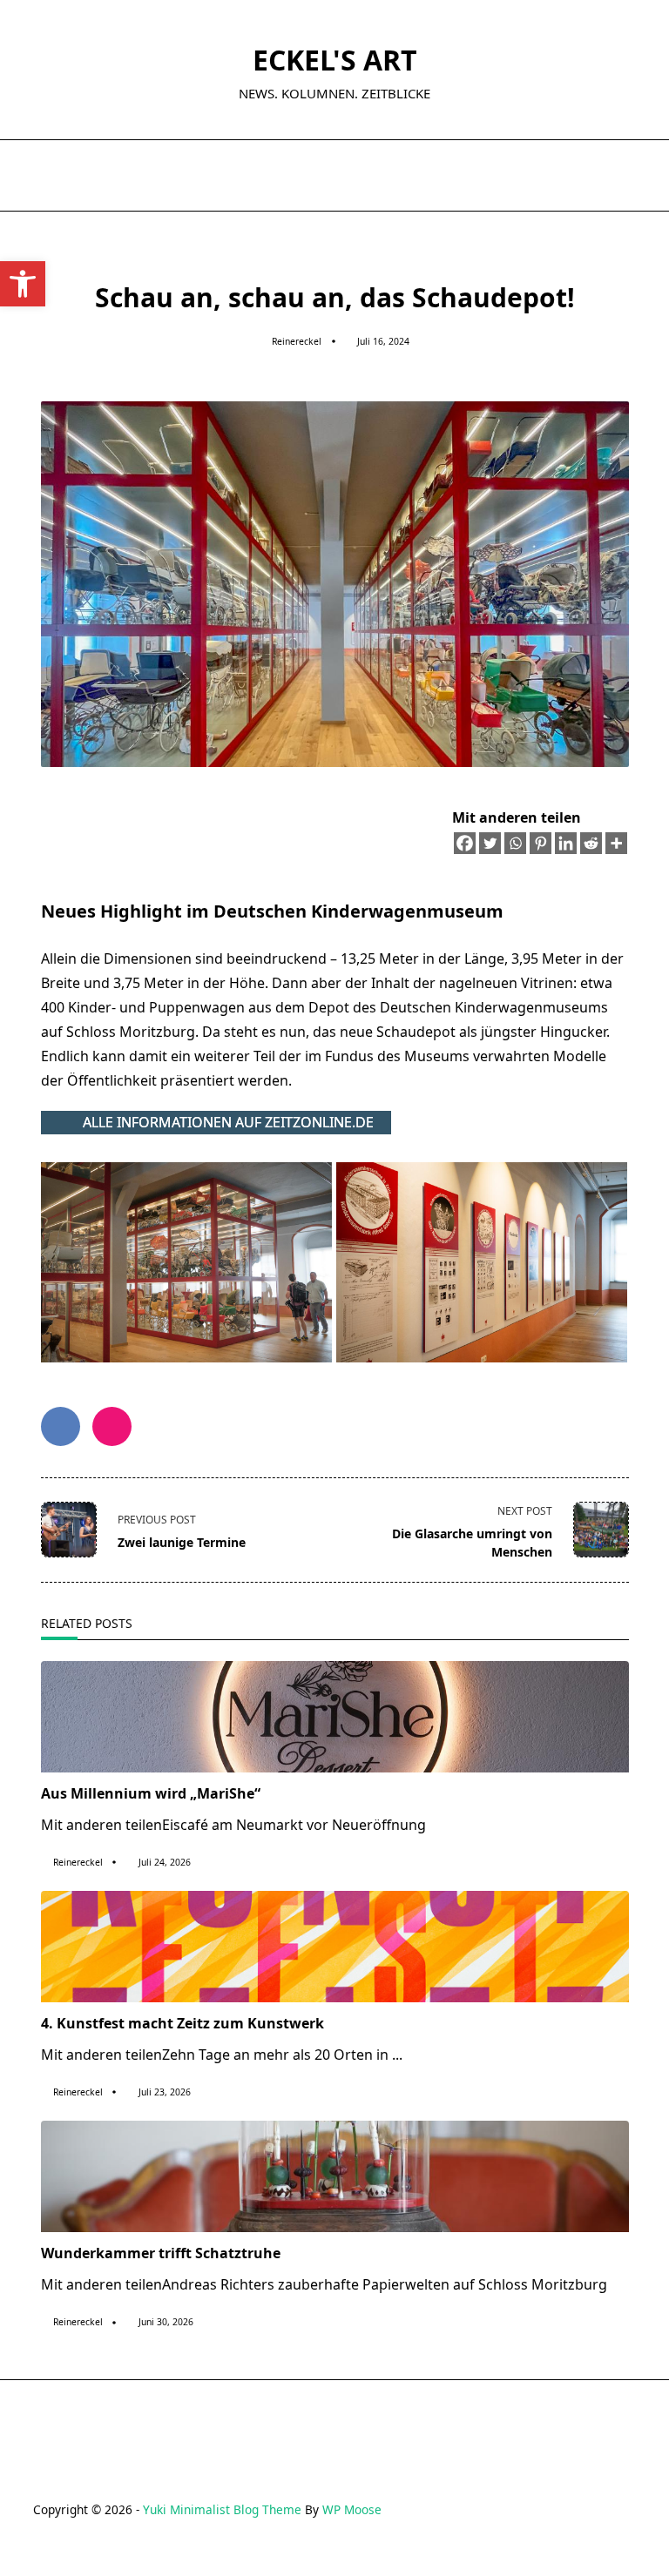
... (397, 2055)
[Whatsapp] (515, 843)
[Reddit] (591, 843)
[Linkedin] (566, 843)
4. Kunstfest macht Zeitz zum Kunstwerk (182, 2023)
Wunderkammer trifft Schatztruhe (161, 2253)
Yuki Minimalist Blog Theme (222, 2509)
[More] (616, 843)
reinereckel (297, 341)
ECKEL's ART (335, 60)
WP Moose (352, 2509)
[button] (23, 284)
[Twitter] (490, 843)
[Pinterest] (541, 843)
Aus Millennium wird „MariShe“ (151, 1793)
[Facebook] (465, 843)
